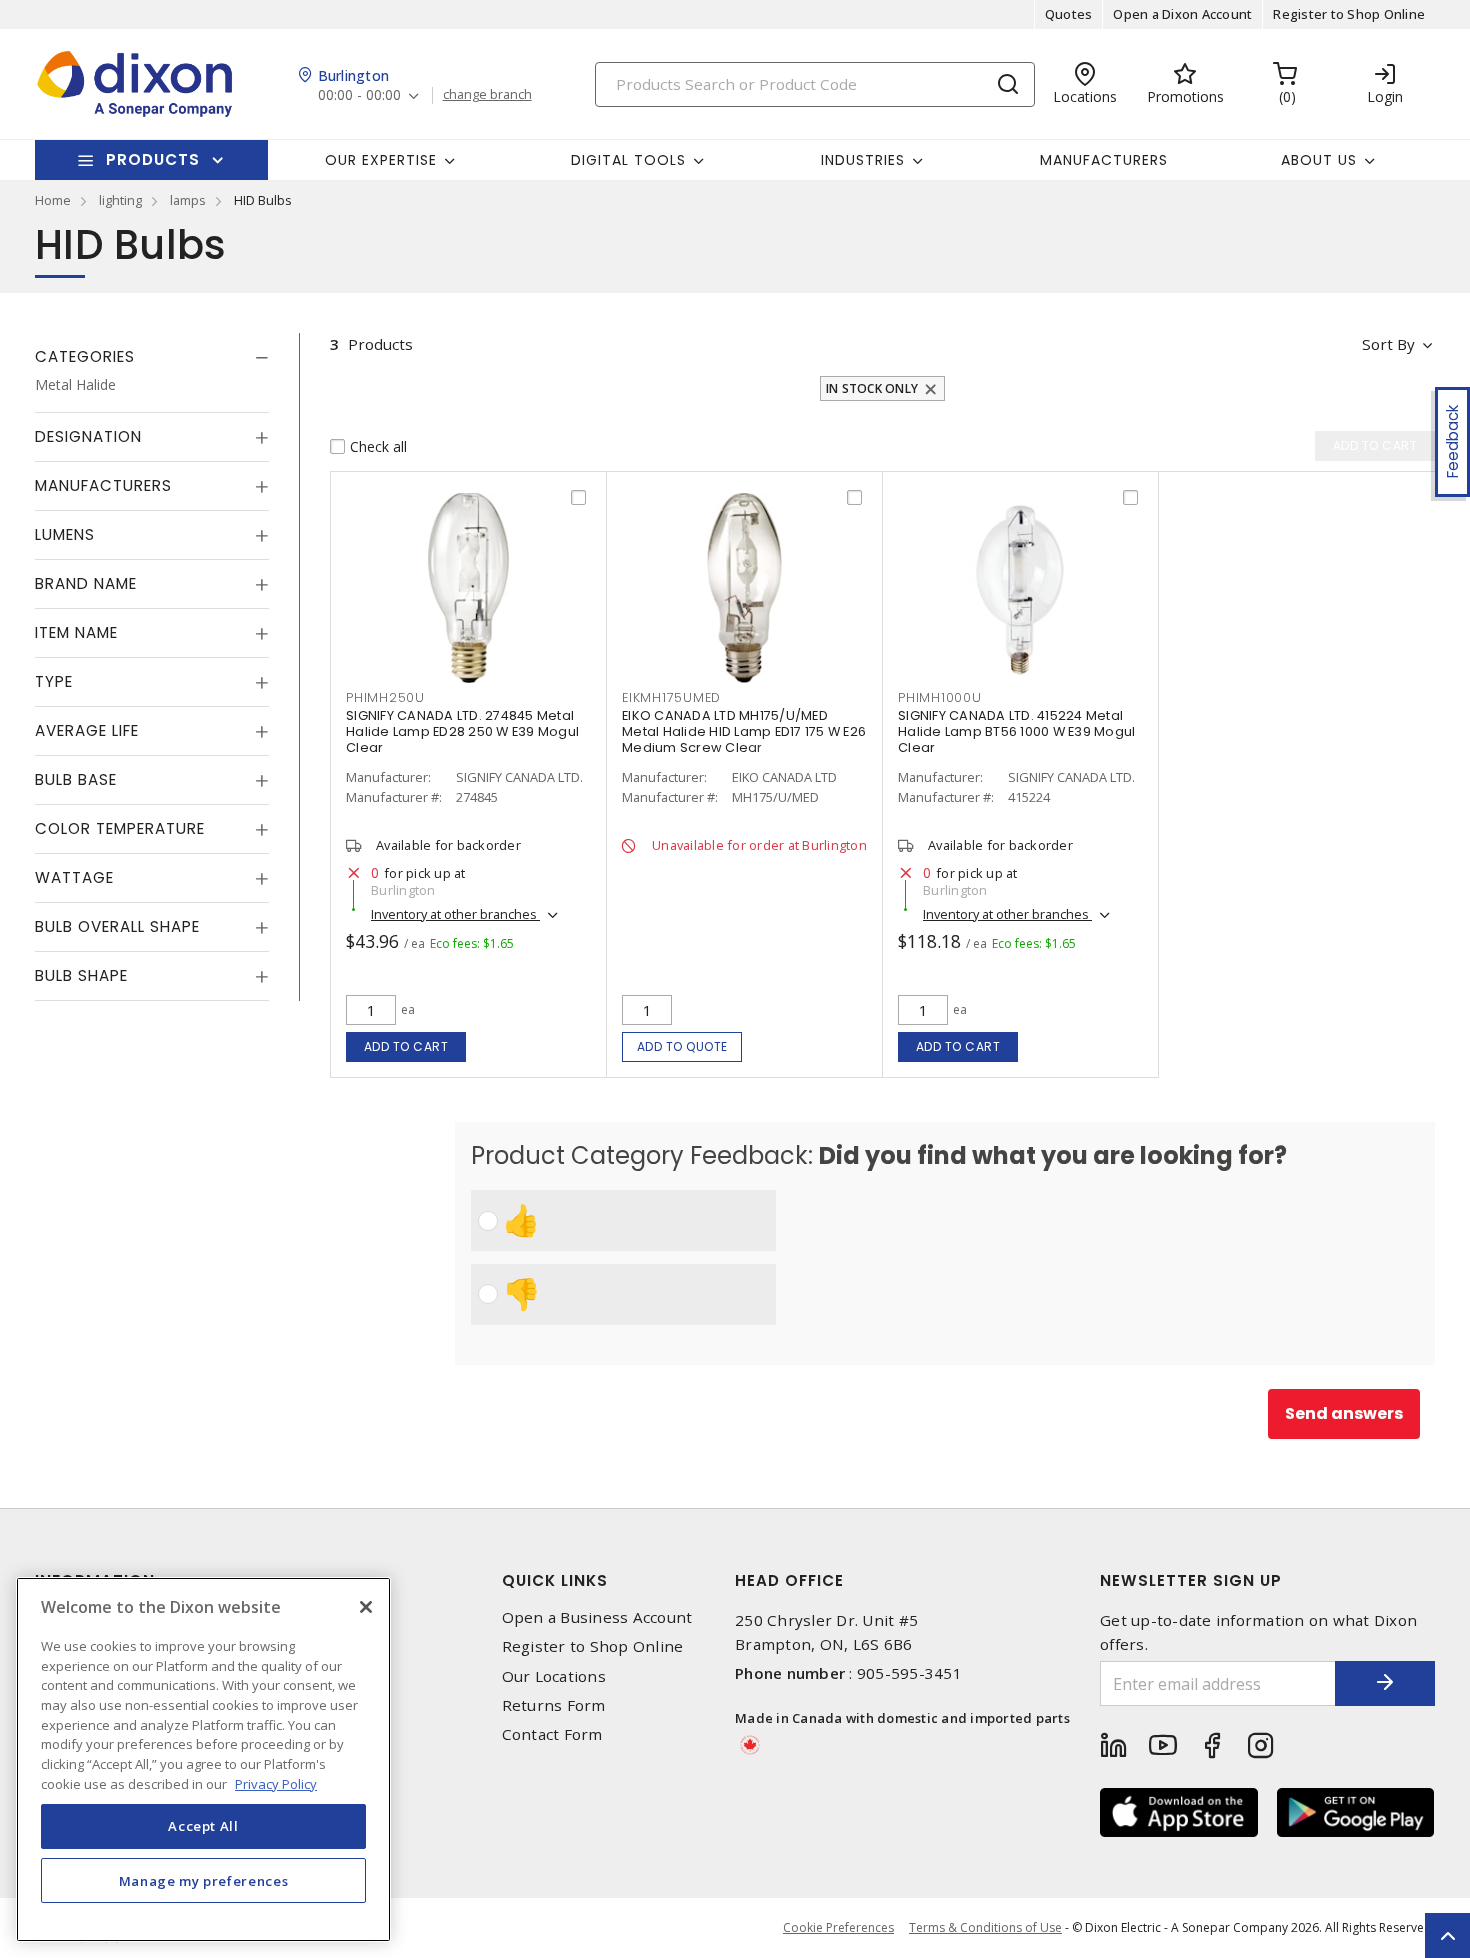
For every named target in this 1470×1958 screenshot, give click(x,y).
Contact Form (552, 1734)
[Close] (366, 1607)
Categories (85, 356)
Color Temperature (120, 829)
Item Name (76, 633)
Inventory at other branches (455, 914)
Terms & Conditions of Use (985, 1927)
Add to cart (406, 1046)
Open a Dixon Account (1182, 14)
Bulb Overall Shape (117, 927)
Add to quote (682, 1046)
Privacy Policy (276, 1783)
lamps (188, 200)
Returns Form (554, 1705)
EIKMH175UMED (671, 697)
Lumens (65, 535)
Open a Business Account (597, 1617)
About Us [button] (1319, 160)
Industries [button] (863, 160)
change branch (487, 95)
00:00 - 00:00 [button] (359, 95)
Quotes (1069, 14)
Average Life (87, 731)
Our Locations (554, 1676)
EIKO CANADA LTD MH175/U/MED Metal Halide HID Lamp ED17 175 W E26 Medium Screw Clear (744, 731)
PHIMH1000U (940, 697)
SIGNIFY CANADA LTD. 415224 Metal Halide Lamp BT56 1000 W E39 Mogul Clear (1016, 731)
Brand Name (86, 584)
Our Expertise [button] (381, 160)
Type (54, 682)
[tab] (152, 357)
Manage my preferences (204, 1880)
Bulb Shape (81, 976)
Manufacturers (1104, 160)
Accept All (203, 1826)
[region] (203, 1759)
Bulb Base (76, 780)
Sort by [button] (1388, 344)
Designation (88, 437)
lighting (120, 200)
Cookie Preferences (838, 1928)
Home (53, 200)
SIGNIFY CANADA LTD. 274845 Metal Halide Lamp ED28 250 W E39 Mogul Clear (462, 731)
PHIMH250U (385, 697)
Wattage (74, 878)
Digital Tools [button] (628, 160)
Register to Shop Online (1349, 14)
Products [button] (153, 159)
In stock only (872, 388)
